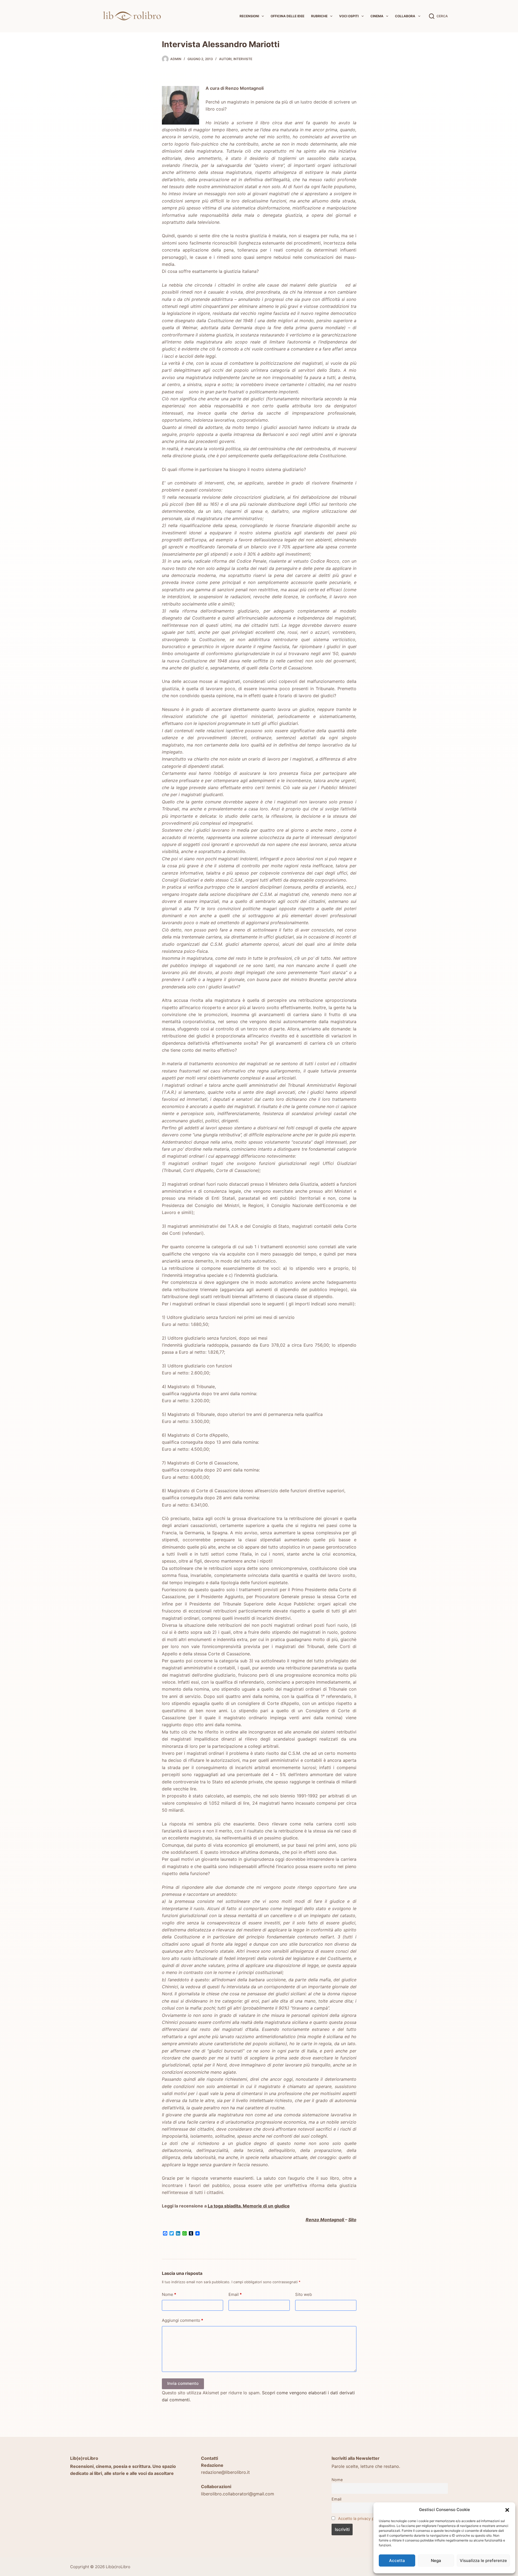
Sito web (304, 2294)
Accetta (397, 2560)
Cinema (377, 16)
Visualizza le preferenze (483, 2560)
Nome (169, 2294)
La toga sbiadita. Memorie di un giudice (249, 2206)
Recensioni (249, 16)
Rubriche (319, 16)
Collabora (405, 16)
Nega (436, 2560)
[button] (507, 2510)
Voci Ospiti (349, 16)
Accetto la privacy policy (360, 2518)
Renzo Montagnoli (325, 2220)
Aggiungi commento (183, 2320)
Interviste (243, 59)
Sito (352, 2220)
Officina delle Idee (287, 16)
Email (235, 2294)
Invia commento (183, 2383)
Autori (225, 59)
